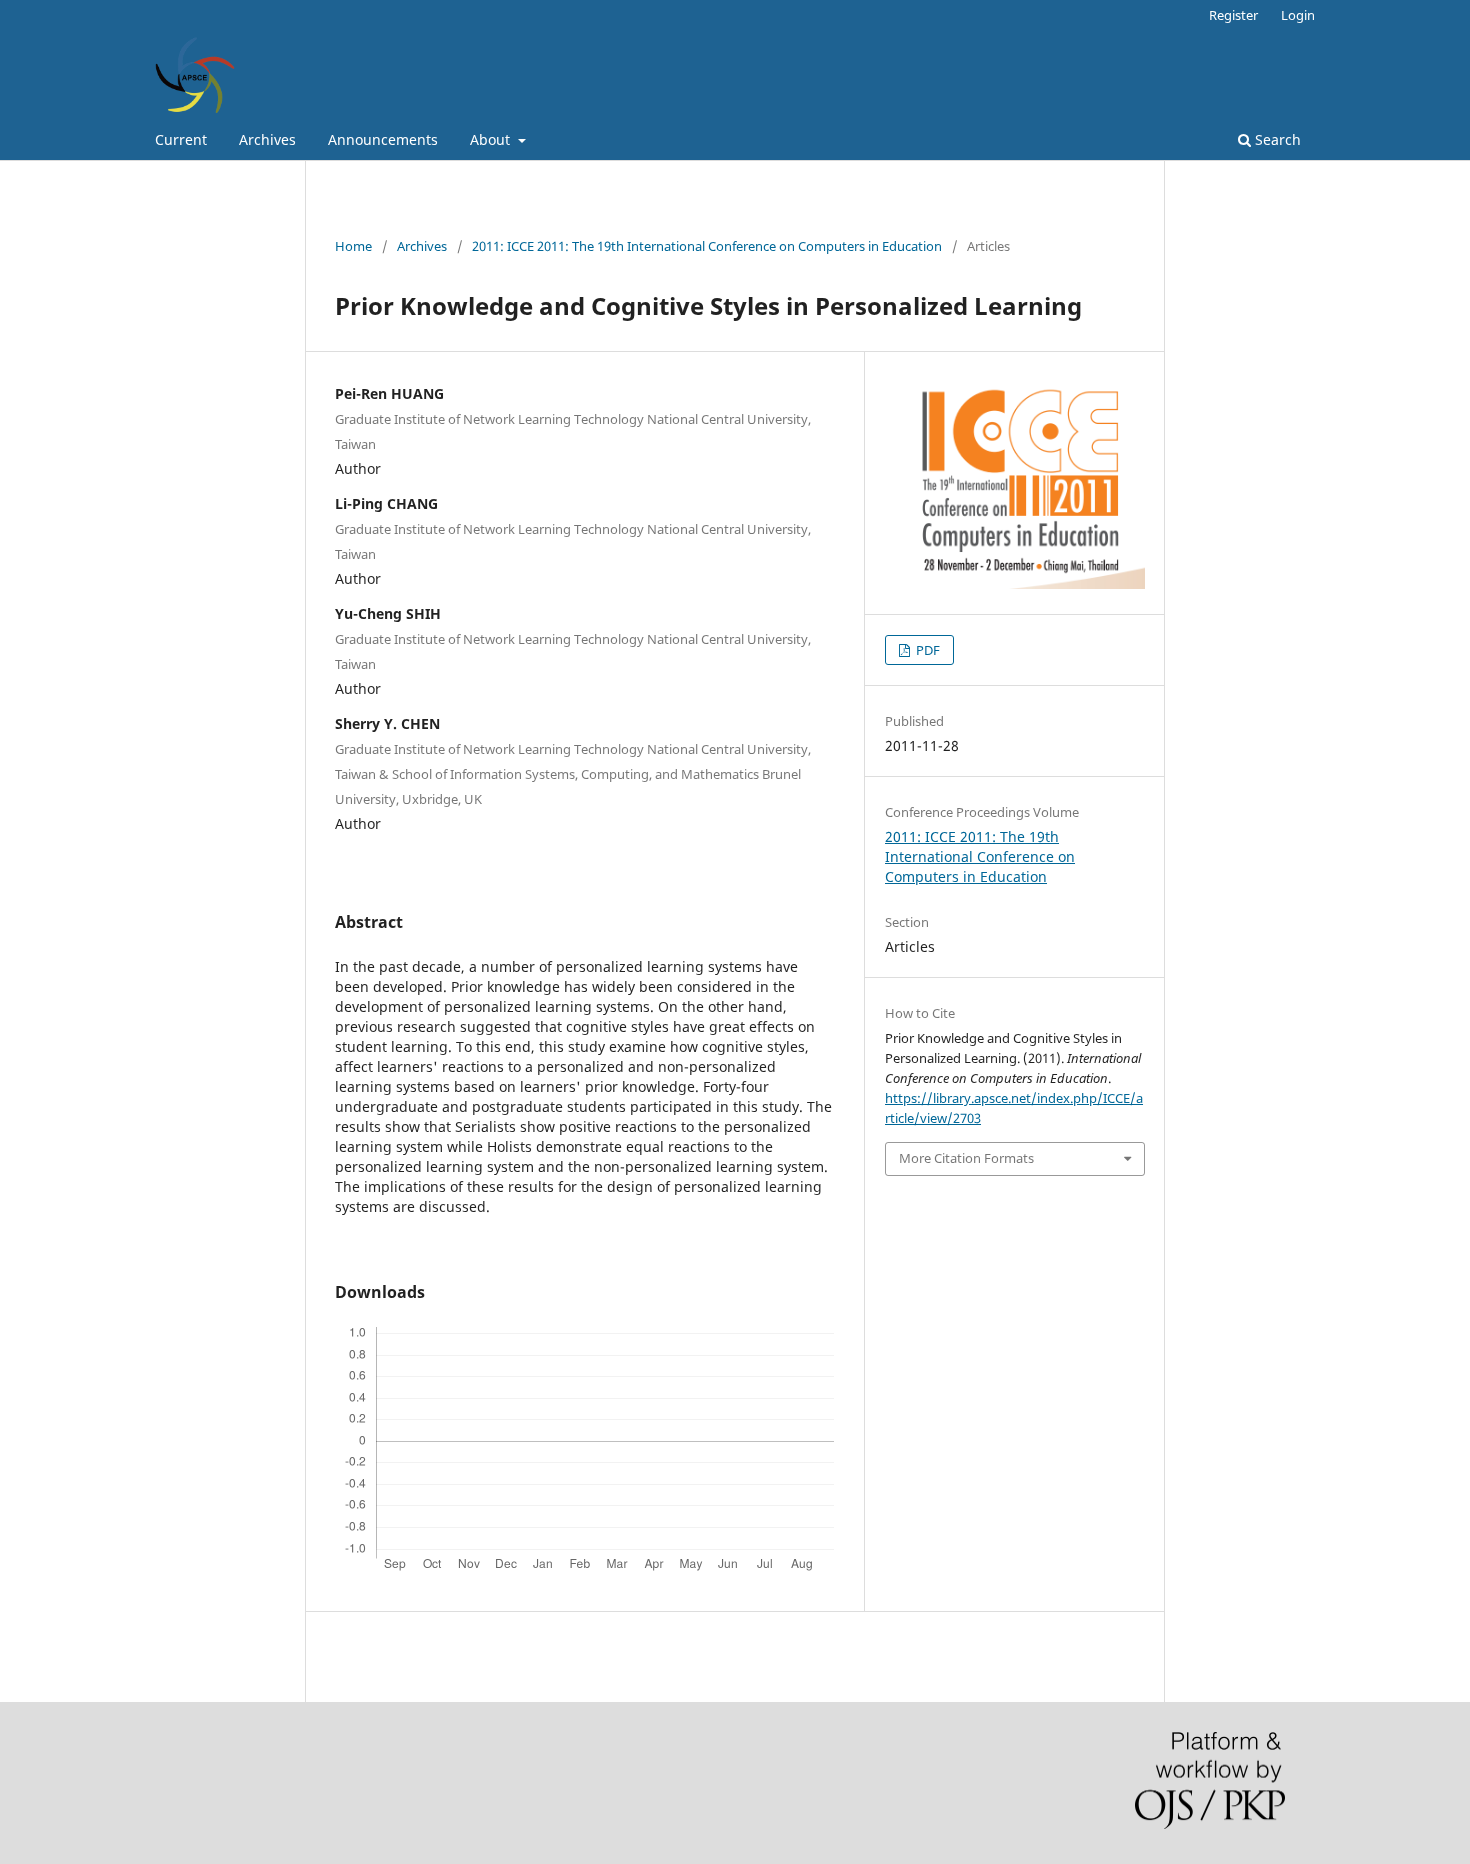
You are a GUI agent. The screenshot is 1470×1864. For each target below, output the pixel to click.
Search (1276, 139)
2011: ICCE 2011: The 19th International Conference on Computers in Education (707, 246)
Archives (267, 139)
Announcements (383, 139)
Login (1298, 15)
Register (1233, 15)
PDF (926, 650)
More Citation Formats (966, 1158)
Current (181, 139)
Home (353, 246)
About (492, 139)
